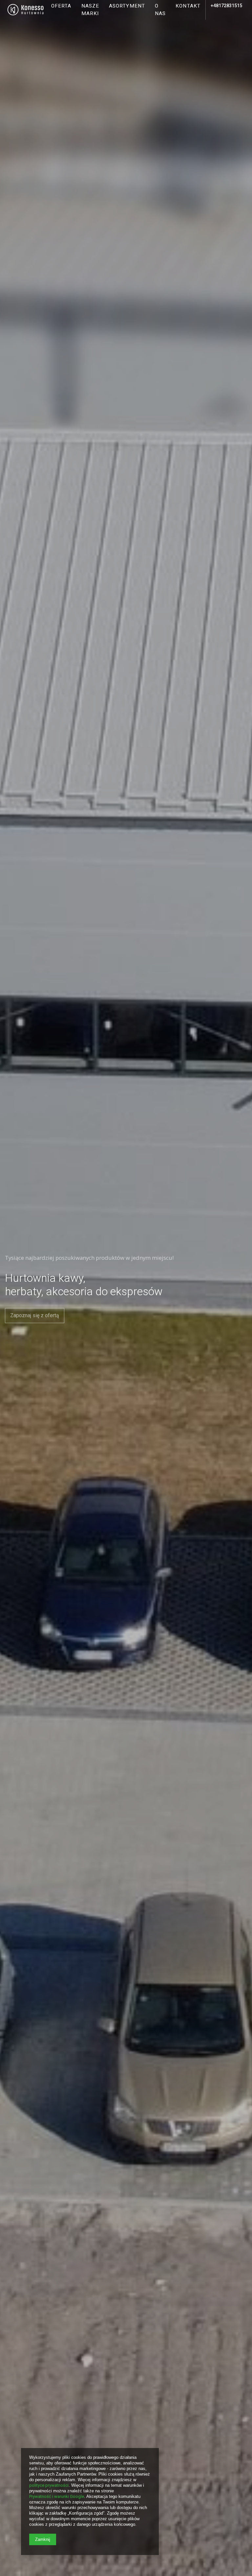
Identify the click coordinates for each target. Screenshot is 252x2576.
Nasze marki (90, 10)
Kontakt (188, 6)
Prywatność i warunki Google (57, 2496)
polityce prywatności (49, 2485)
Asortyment (127, 6)
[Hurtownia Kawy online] (26, 10)
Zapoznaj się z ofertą (35, 1315)
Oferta (61, 6)
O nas (160, 10)
